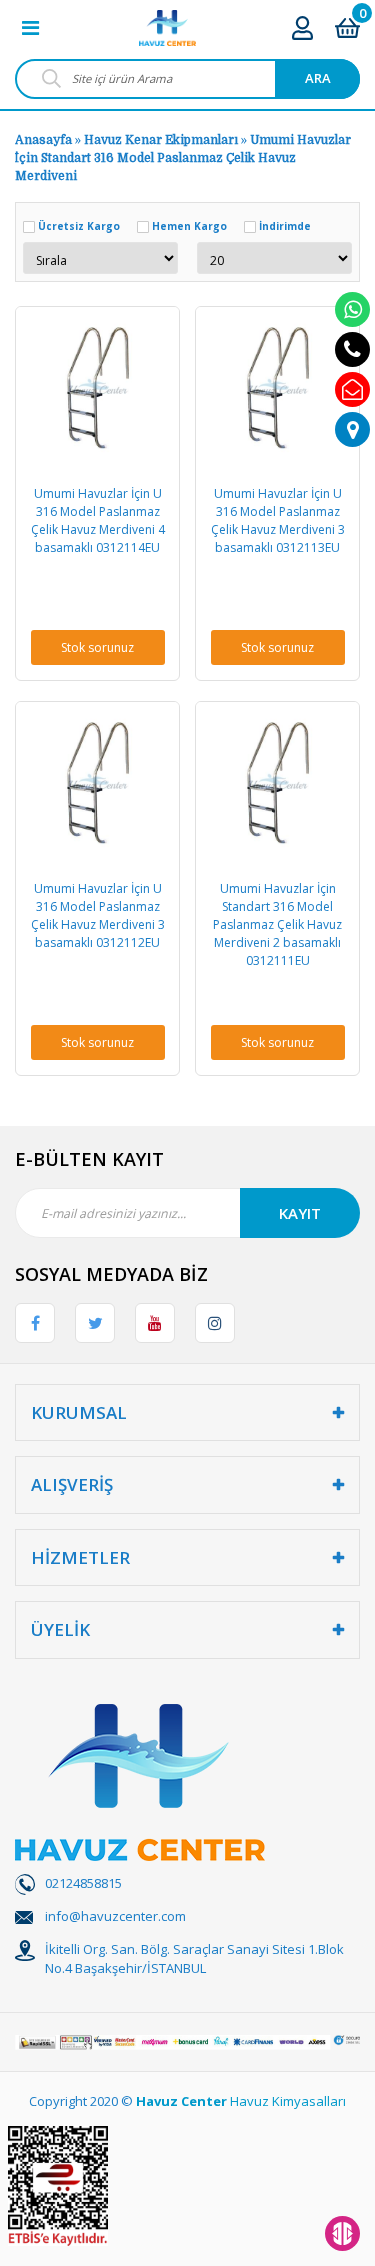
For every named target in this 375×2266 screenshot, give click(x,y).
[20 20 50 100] (274, 258)
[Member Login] (302, 27)
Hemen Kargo (189, 226)
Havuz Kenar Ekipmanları (161, 140)
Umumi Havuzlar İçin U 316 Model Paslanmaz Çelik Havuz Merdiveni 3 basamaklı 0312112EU (98, 915)
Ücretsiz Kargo (79, 226)
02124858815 (83, 1883)
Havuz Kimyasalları (288, 2101)
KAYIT (300, 1213)
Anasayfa (43, 140)
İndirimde (285, 226)
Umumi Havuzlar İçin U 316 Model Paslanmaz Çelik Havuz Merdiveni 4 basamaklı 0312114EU (98, 520)
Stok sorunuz (97, 647)
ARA (318, 78)
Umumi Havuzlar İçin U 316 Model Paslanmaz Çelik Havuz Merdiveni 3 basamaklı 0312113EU (278, 520)
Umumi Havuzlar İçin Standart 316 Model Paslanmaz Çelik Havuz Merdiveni (183, 158)
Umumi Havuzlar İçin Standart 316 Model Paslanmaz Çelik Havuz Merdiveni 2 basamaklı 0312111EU (277, 924)
